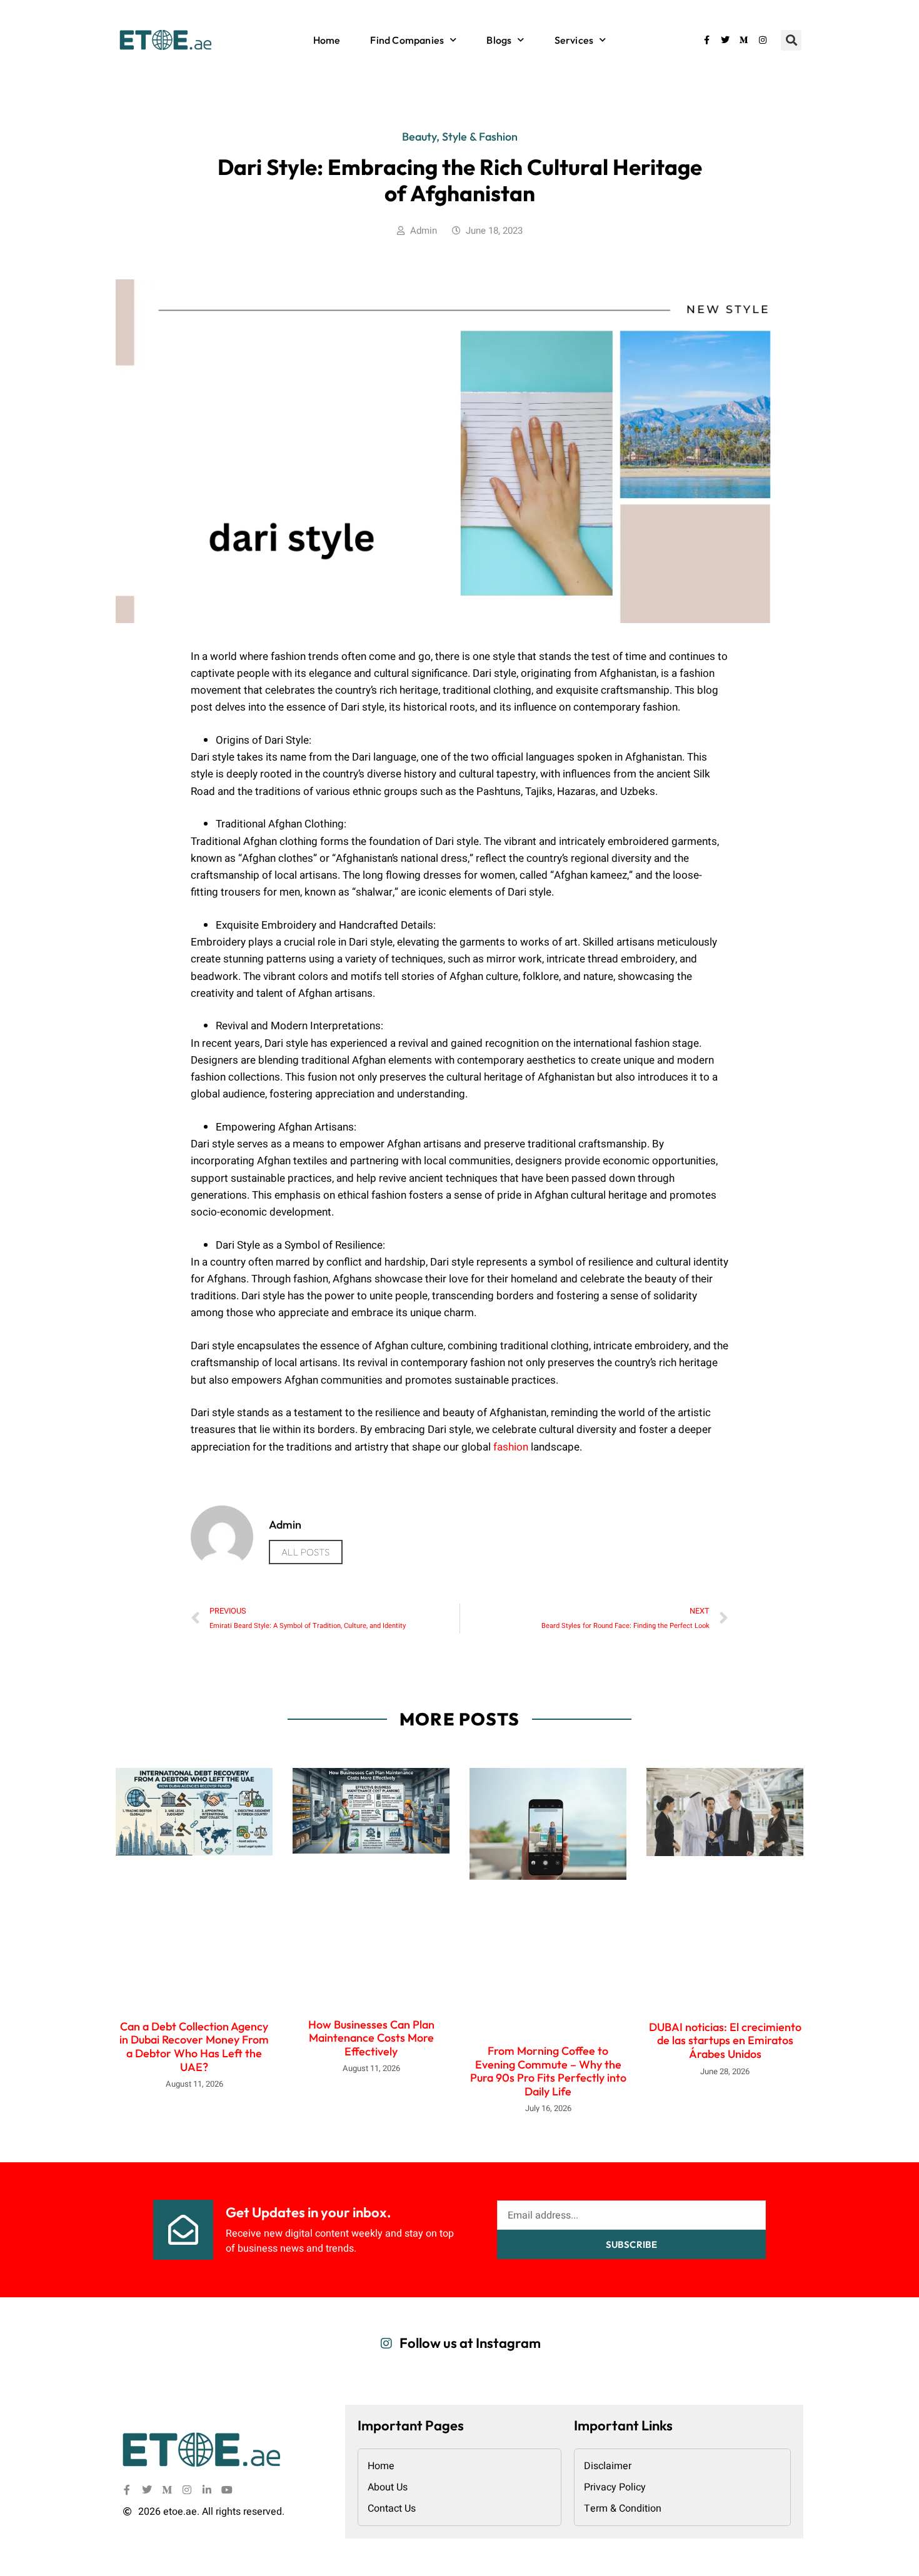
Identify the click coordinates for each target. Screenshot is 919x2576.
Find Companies (407, 40)
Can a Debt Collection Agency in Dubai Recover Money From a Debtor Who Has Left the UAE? (194, 2047)
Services (574, 40)
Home (327, 40)
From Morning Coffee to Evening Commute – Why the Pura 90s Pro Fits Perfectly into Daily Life (548, 2071)
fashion (511, 1447)
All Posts (306, 1552)
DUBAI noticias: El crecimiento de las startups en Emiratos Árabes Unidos (725, 2040)
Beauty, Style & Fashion (460, 137)
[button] (791, 40)
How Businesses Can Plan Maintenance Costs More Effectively (371, 2038)
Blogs (499, 40)
